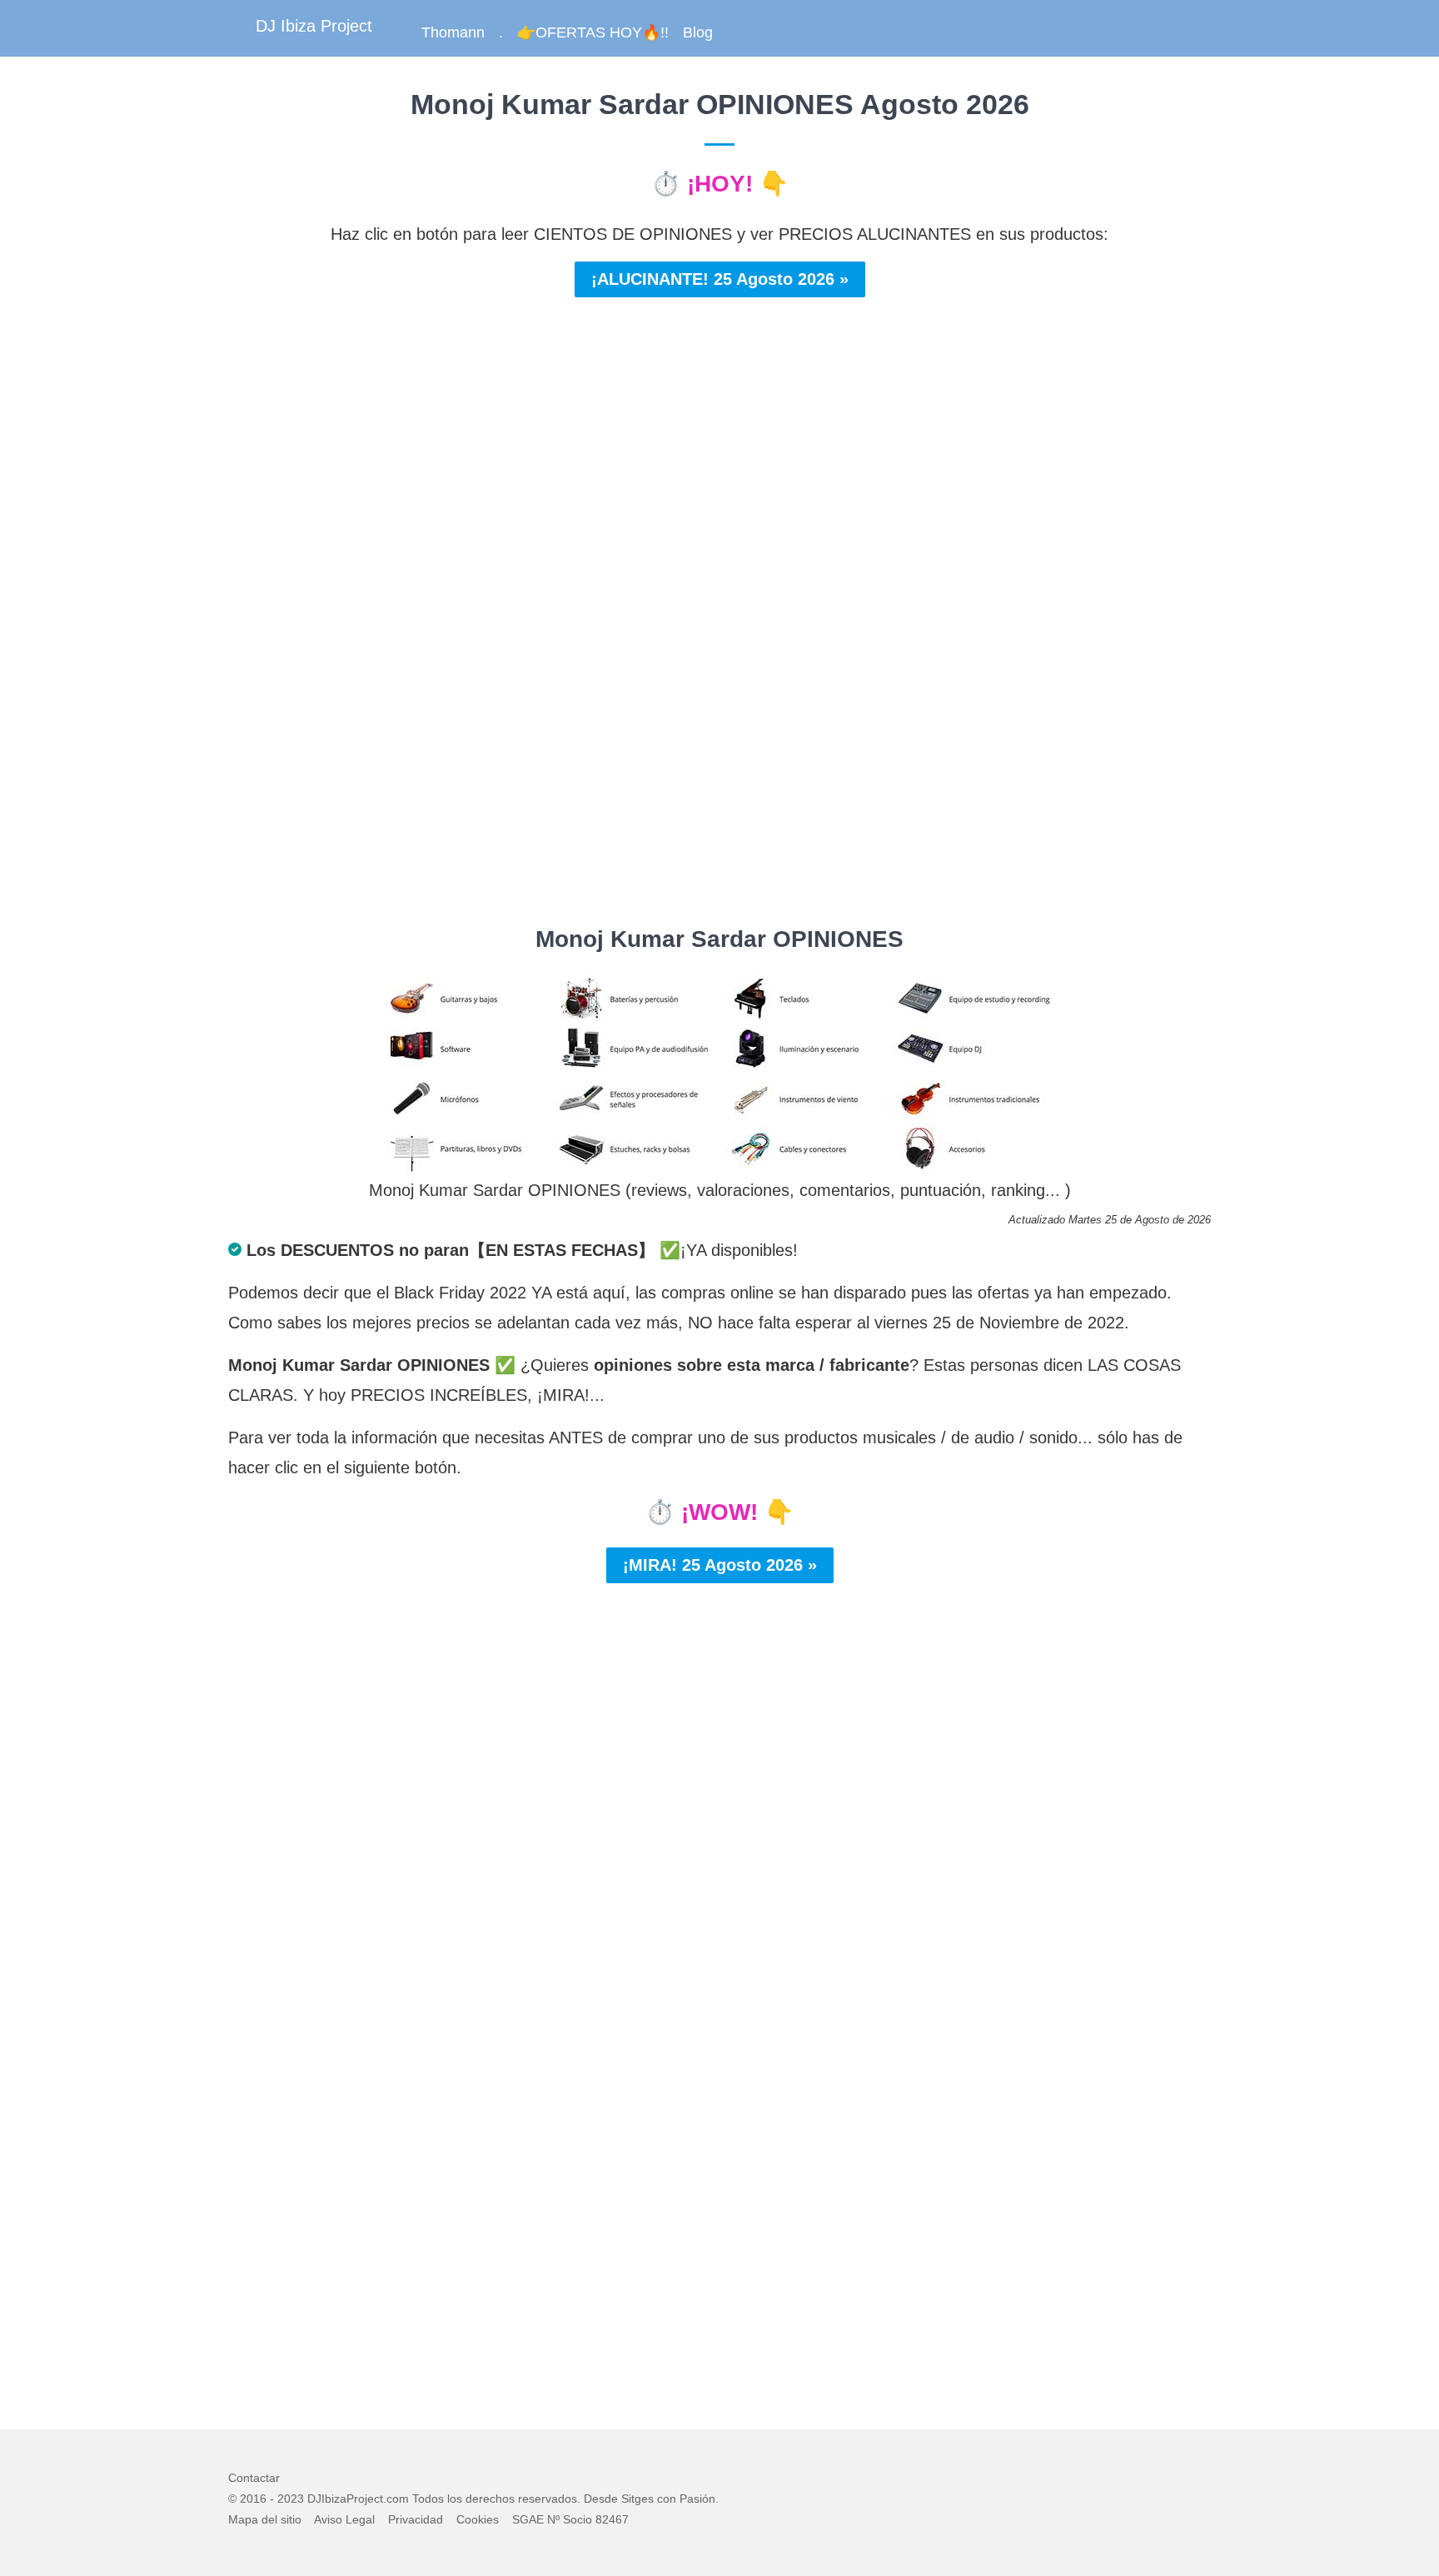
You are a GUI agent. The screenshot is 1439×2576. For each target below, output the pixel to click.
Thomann (453, 32)
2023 (291, 2499)
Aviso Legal (344, 2519)
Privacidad (416, 2519)
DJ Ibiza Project (314, 26)
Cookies (478, 2519)
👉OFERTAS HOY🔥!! (593, 32)
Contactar (254, 2478)
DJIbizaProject (345, 2499)
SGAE (528, 2519)
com (398, 2499)
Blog (698, 32)
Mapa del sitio (265, 2519)
